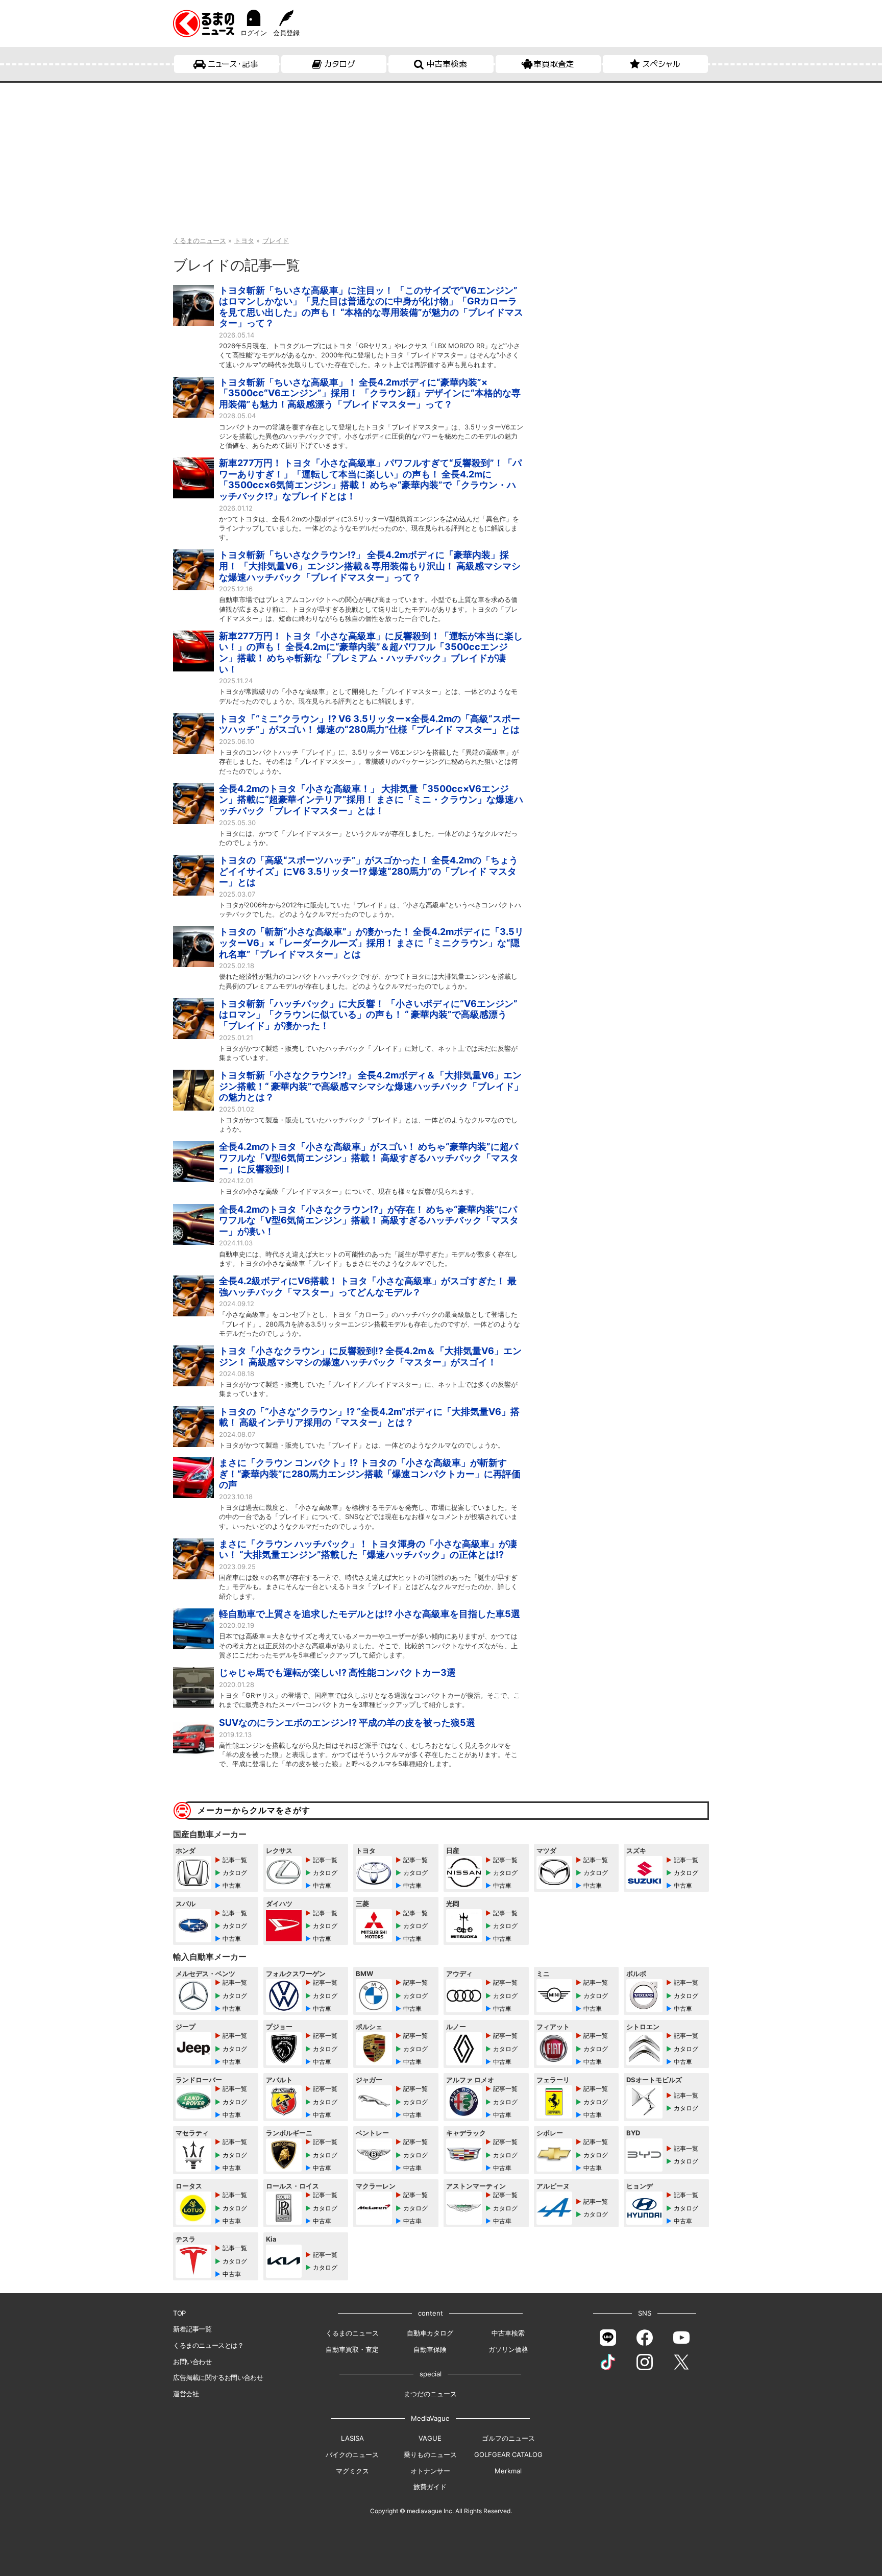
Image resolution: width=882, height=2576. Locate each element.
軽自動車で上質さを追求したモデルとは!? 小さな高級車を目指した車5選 (370, 1614)
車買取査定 (554, 64)
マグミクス (352, 2471)
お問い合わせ (192, 2362)
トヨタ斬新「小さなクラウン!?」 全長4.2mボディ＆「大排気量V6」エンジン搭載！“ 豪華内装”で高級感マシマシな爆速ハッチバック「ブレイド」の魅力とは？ (371, 1086)
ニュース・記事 (233, 64)
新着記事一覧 (192, 2329)
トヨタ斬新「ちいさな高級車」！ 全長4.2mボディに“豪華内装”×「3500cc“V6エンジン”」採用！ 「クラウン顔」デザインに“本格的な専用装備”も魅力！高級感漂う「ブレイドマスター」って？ (370, 393)
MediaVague (430, 2418)
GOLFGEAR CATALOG (508, 2454)
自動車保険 (430, 2349)
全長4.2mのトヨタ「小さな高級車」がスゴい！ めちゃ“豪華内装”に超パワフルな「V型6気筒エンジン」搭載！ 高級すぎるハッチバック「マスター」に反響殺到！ (369, 1158)
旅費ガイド (430, 2487)
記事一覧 (235, 1860)
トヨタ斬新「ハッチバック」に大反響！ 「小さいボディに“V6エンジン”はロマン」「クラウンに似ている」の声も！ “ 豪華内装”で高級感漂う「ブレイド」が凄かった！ (368, 1015)
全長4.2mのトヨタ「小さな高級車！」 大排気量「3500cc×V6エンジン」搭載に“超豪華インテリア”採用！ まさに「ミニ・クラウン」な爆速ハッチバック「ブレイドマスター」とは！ (371, 800)
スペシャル (661, 64)
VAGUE (430, 2438)
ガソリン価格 (508, 2349)
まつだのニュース (430, 2394)
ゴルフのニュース (508, 2438)
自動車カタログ (430, 2333)
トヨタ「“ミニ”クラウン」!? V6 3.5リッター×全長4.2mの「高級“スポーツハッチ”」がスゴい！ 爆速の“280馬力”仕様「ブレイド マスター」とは (370, 724)
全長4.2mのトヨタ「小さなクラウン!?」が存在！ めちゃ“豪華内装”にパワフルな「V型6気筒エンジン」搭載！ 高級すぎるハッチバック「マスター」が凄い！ (369, 1220)
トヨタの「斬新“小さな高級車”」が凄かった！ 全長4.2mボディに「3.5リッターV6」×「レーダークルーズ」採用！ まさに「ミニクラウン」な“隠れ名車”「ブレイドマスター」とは (371, 943)
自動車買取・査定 (352, 2349)
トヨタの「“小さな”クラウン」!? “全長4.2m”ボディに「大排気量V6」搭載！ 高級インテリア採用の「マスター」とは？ (369, 1417)
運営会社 (186, 2394)
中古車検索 (447, 64)
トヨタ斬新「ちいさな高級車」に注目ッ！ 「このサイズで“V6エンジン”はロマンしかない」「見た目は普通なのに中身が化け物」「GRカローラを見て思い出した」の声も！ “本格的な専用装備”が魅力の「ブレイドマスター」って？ (371, 307)
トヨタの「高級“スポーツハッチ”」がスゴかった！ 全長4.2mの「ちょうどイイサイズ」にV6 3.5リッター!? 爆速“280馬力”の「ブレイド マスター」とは (369, 871)
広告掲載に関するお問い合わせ (218, 2377)
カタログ (340, 64)
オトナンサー (430, 2471)
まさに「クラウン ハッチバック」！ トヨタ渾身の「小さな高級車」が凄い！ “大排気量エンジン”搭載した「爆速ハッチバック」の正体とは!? (368, 1549)
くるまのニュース (352, 2333)
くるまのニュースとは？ (209, 2345)
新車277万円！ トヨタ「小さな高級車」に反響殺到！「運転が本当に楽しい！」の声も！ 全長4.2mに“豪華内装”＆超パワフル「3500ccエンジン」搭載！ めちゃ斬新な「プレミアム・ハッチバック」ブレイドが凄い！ (371, 653)
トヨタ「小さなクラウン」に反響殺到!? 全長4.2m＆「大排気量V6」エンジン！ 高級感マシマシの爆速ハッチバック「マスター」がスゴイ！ (370, 1356)
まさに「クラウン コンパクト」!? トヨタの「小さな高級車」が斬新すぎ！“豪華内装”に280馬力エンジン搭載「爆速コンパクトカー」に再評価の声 (370, 1474)
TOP (179, 2313)
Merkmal (508, 2471)
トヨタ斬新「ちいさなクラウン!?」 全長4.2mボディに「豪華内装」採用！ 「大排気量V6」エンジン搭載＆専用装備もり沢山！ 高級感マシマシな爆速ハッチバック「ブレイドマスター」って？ (370, 566)
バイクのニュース (352, 2454)
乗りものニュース (430, 2454)
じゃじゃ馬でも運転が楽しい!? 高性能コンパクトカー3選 (337, 1672)
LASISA (352, 2438)
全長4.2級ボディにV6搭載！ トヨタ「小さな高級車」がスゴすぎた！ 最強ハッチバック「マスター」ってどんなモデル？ (368, 1286)
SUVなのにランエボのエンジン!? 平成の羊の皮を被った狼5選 (347, 1723)
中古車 (232, 1885)
